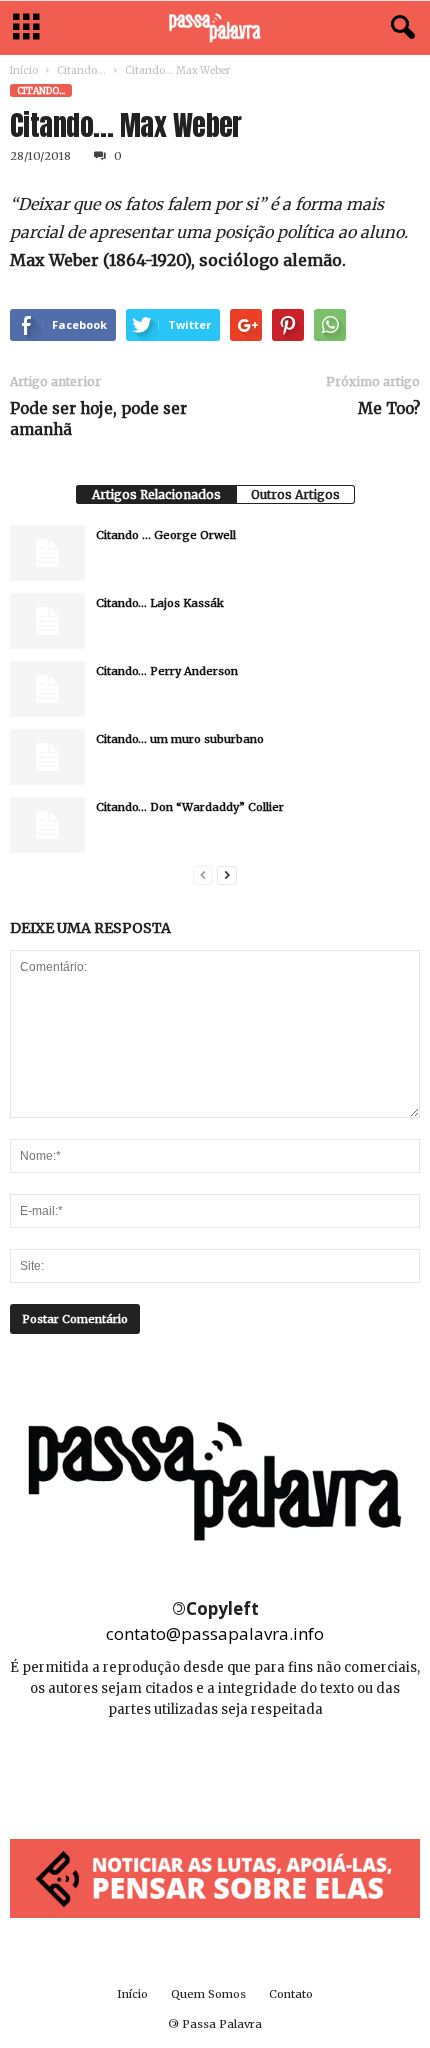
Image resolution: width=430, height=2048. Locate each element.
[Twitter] (260, 1769)
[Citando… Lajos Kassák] (47, 621)
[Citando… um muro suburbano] (47, 757)
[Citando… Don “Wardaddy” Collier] (47, 825)
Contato (291, 1994)
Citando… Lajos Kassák (160, 603)
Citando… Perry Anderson (167, 671)
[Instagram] (216, 1769)
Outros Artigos (295, 494)
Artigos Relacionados (156, 494)
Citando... (81, 70)
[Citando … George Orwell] (47, 553)
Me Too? (389, 408)
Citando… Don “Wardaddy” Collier (190, 807)
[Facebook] (171, 1769)
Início (24, 70)
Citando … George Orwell (166, 535)
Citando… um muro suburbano (180, 739)
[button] (399, 28)
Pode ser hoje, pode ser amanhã (98, 419)
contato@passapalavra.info (215, 1633)
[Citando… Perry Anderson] (47, 689)
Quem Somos (208, 1994)
